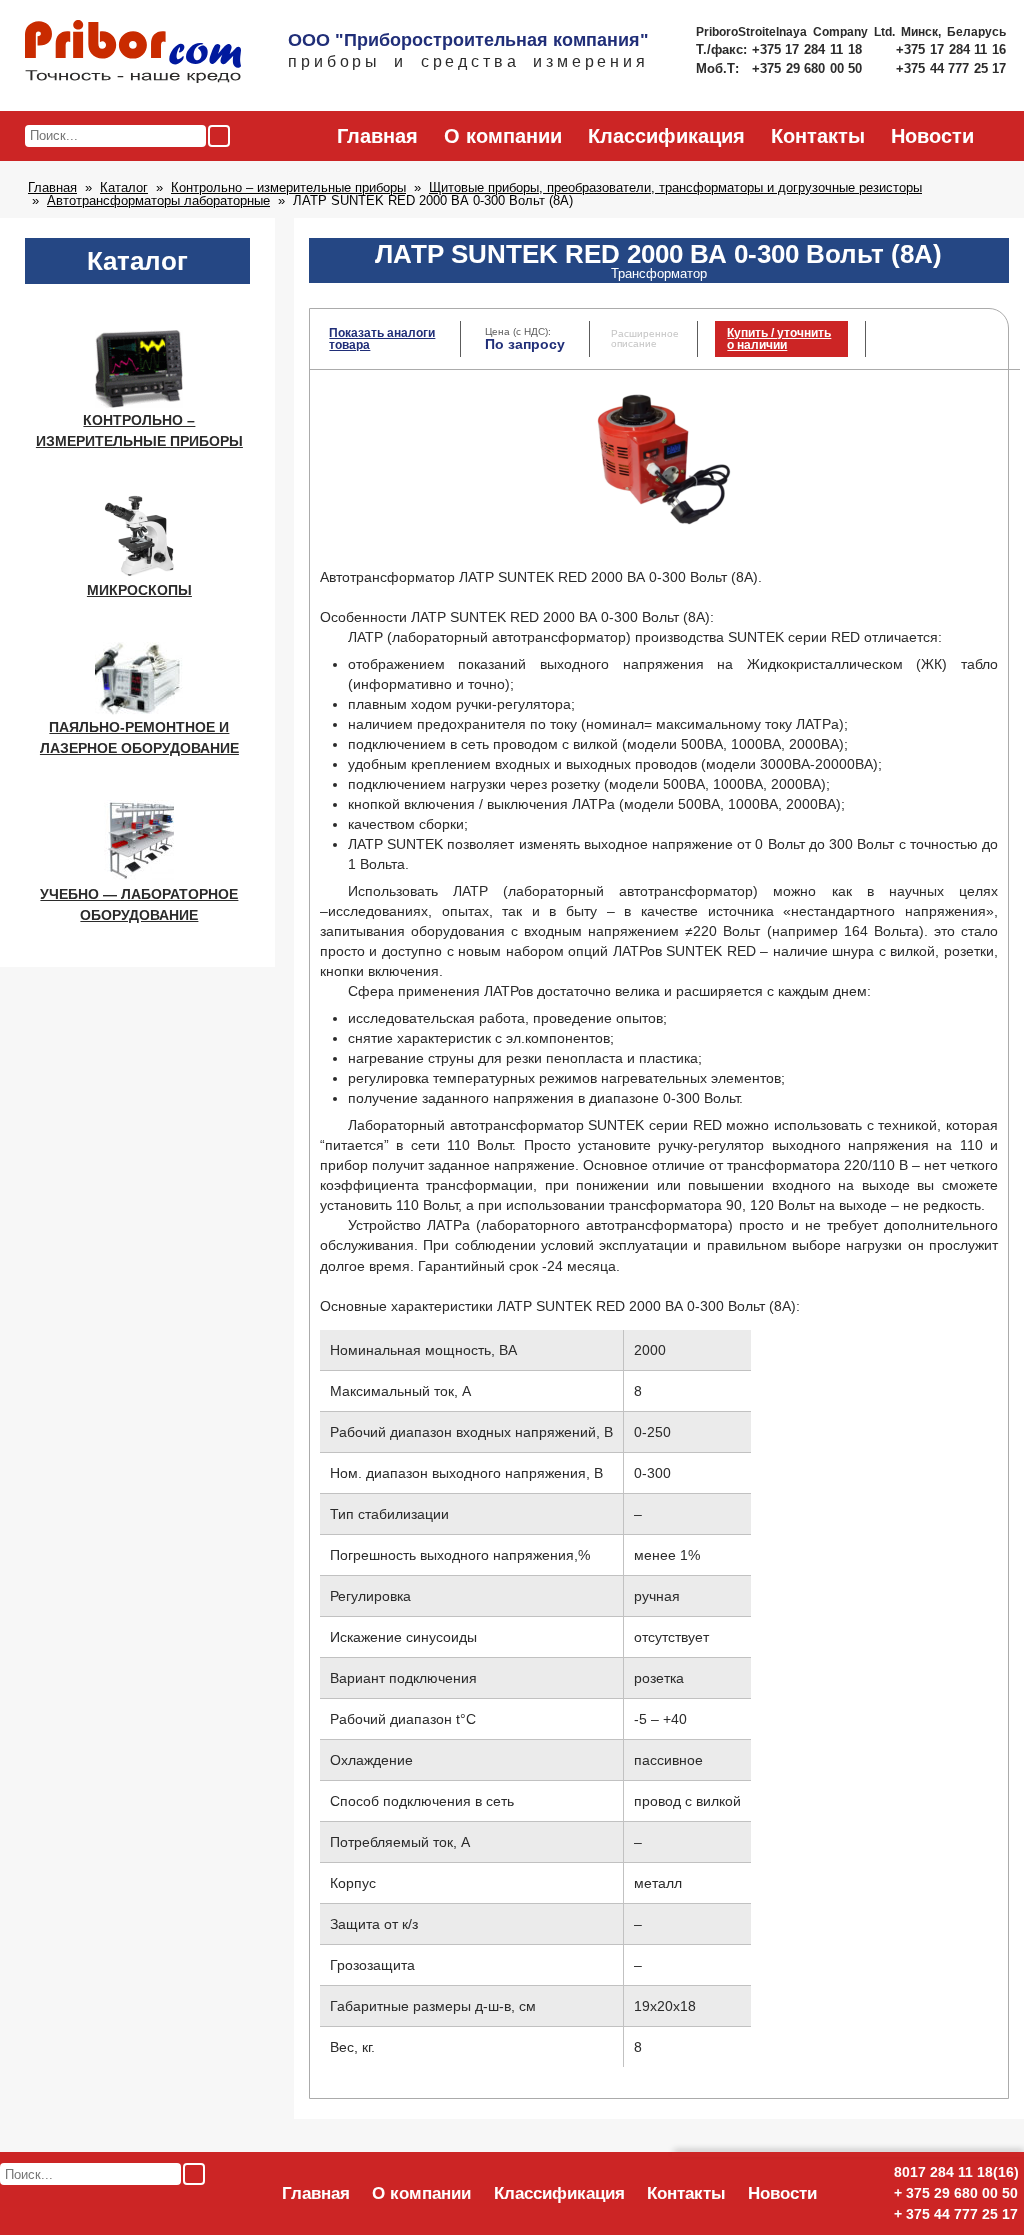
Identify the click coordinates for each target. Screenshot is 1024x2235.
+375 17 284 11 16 (951, 49)
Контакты (818, 136)
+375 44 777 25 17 (951, 68)
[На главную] (133, 53)
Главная (377, 136)
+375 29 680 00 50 (809, 68)
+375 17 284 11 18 (809, 49)
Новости (932, 136)
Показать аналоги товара (382, 339)
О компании (503, 136)
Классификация (666, 136)
